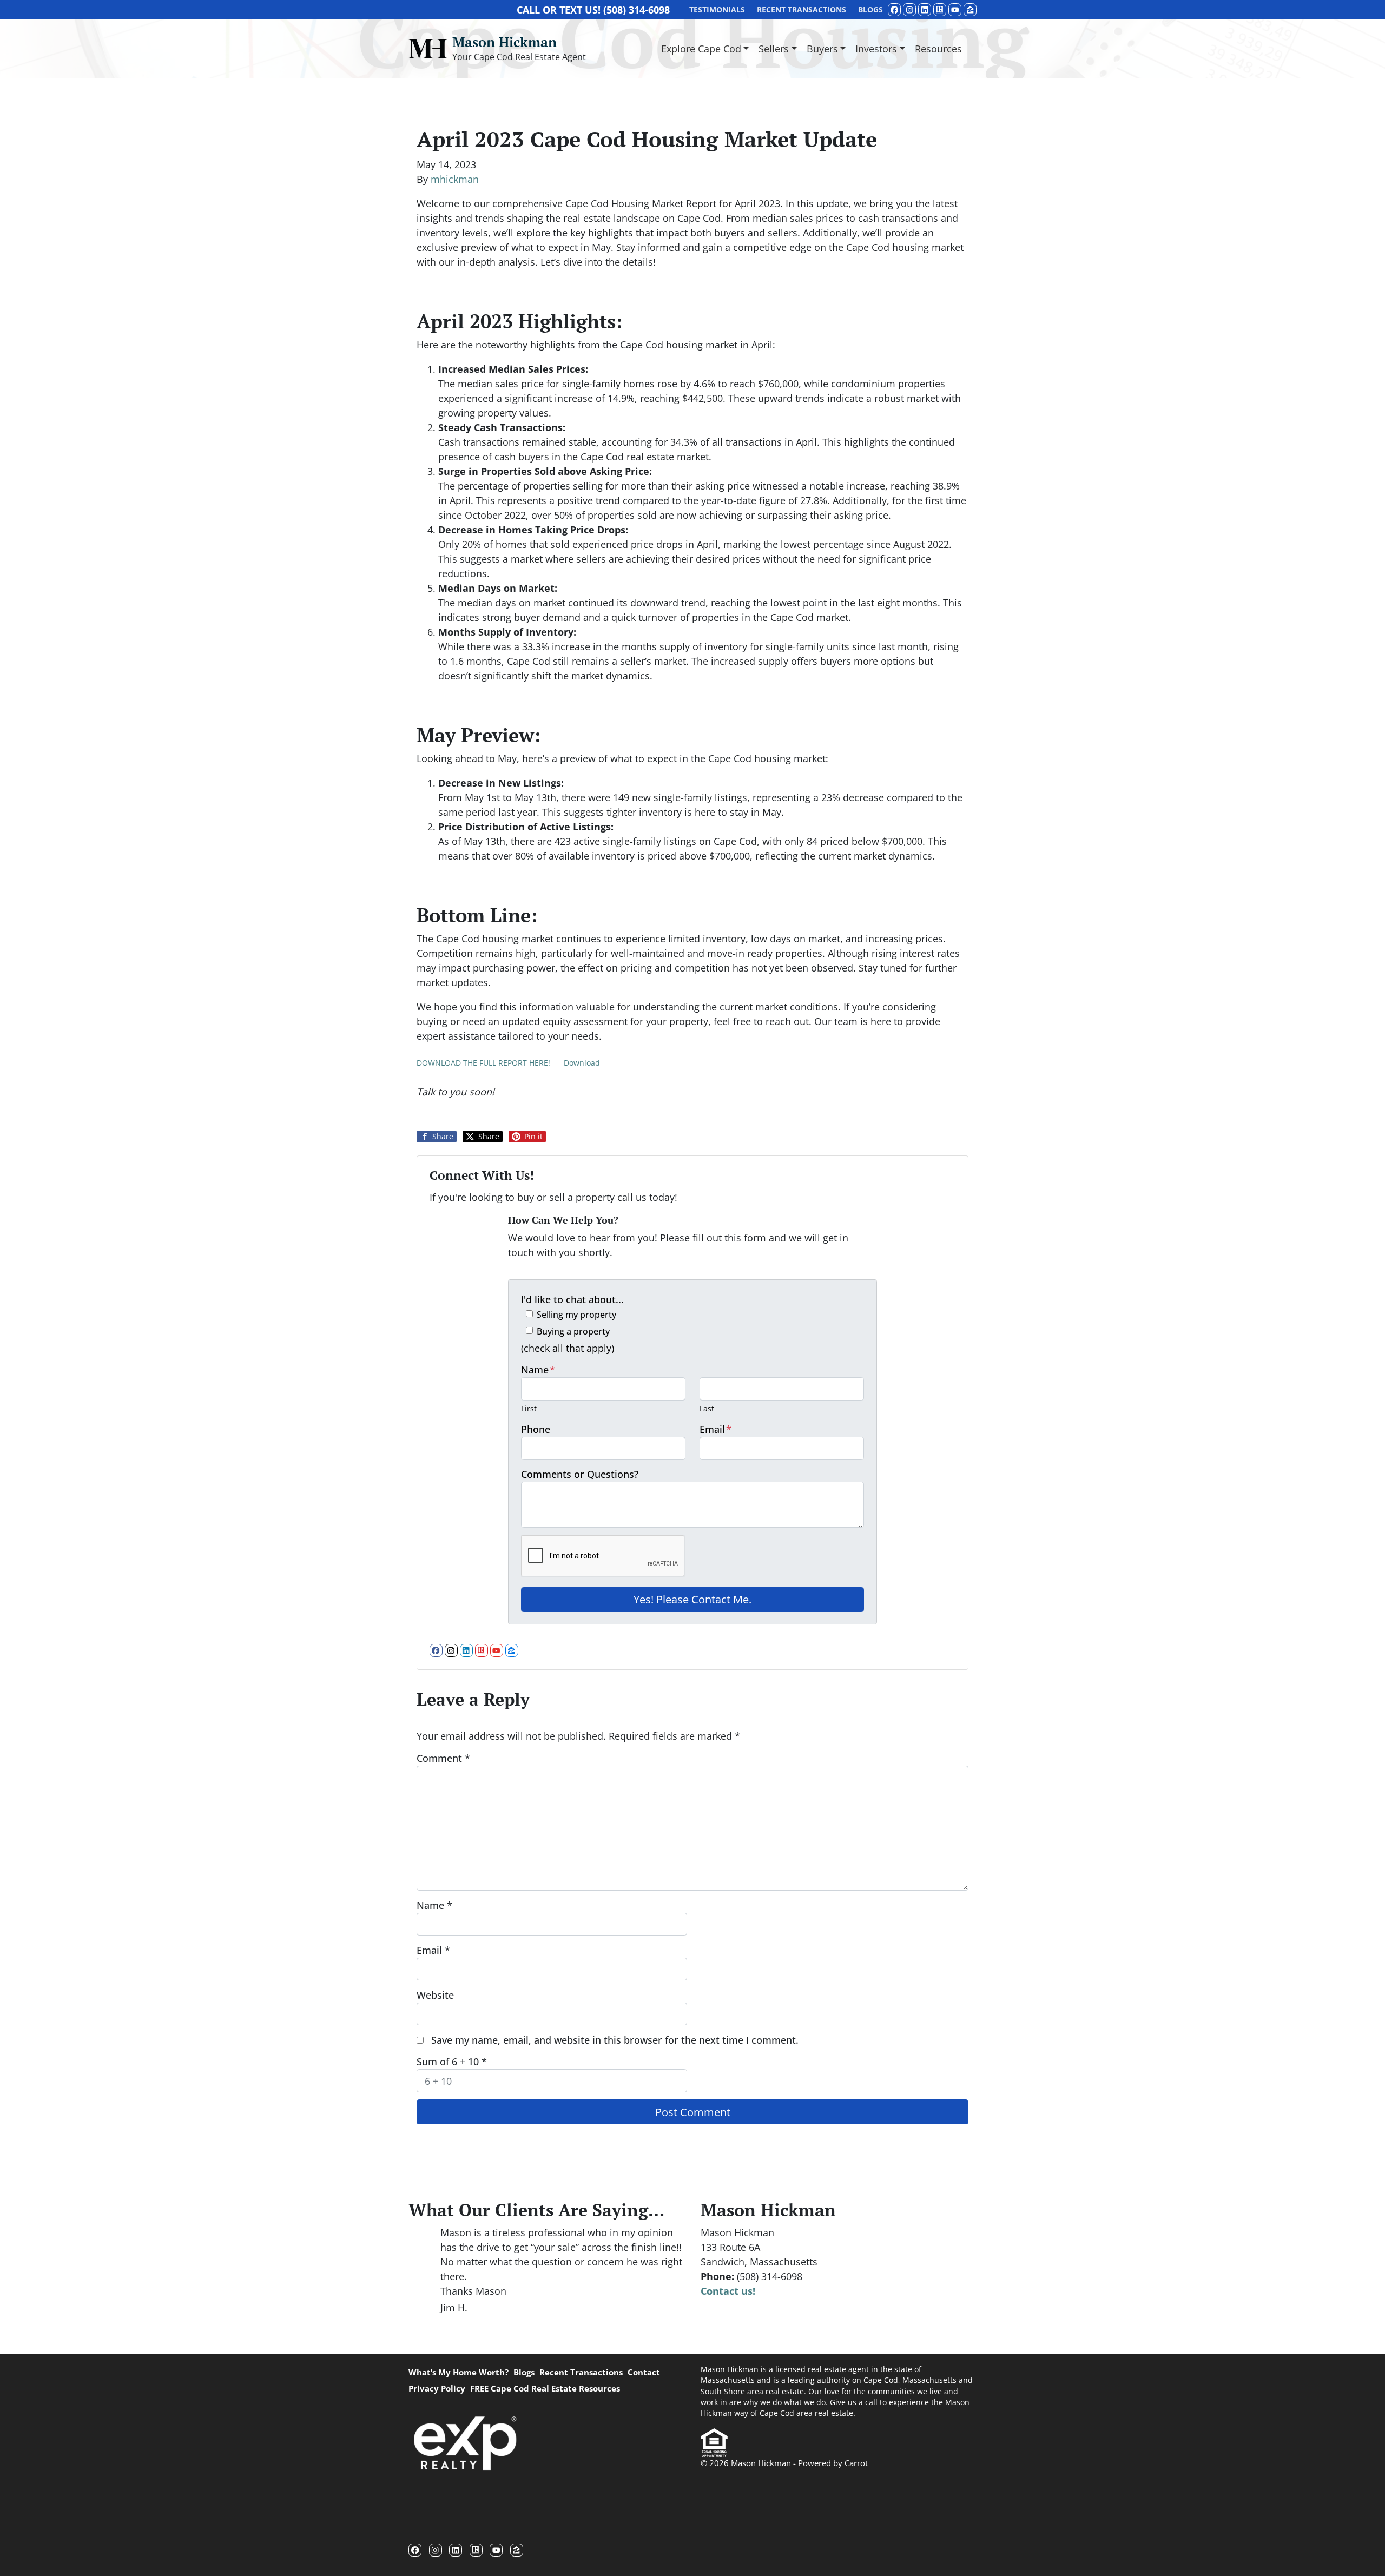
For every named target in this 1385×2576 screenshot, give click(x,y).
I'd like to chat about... (572, 1299)
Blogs (524, 2372)
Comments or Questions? (580, 1474)
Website (435, 1995)
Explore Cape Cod (701, 49)
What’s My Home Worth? (459, 2372)
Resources (938, 49)
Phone (536, 1429)
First (529, 1408)
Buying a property (573, 1331)
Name (538, 1370)
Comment (443, 1758)
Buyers (822, 49)
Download (582, 1063)
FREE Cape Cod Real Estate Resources (545, 2388)
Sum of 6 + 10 (452, 2062)
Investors (876, 49)
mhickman (455, 179)
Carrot (856, 2463)
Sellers (774, 49)
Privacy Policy (437, 2388)
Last (707, 1408)
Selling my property (576, 1315)
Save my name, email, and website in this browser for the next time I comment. (615, 2040)
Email (715, 1429)
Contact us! (728, 2291)
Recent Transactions (581, 2372)
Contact (644, 2372)
